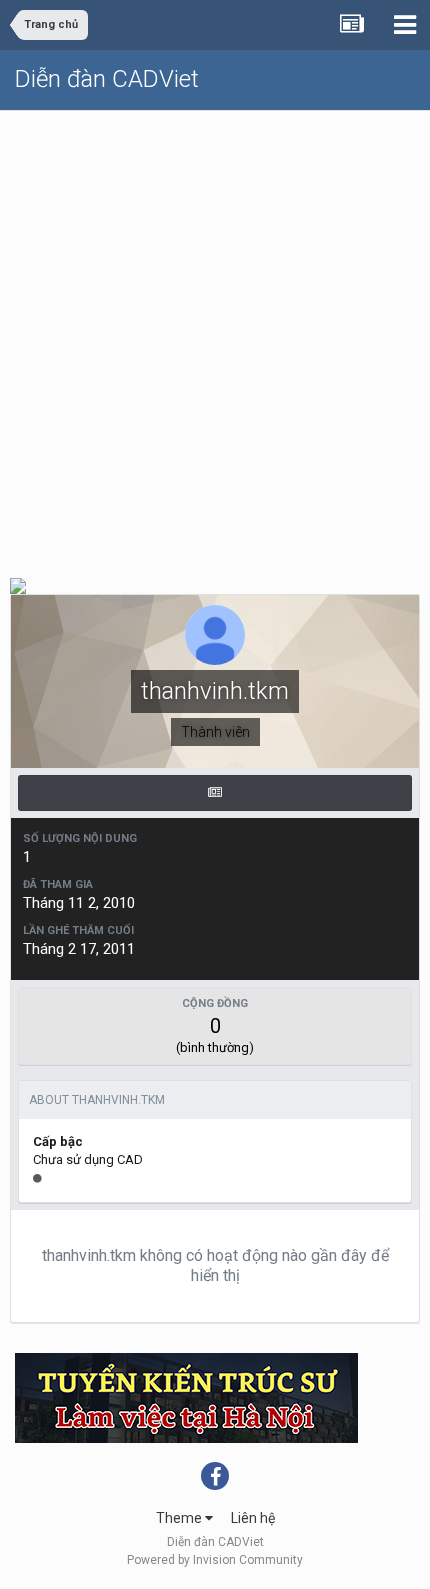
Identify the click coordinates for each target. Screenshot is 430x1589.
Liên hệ (253, 1518)
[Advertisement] (215, 336)
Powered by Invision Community (215, 1560)
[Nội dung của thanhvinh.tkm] (215, 793)
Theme (180, 1518)
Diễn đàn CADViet (107, 79)
